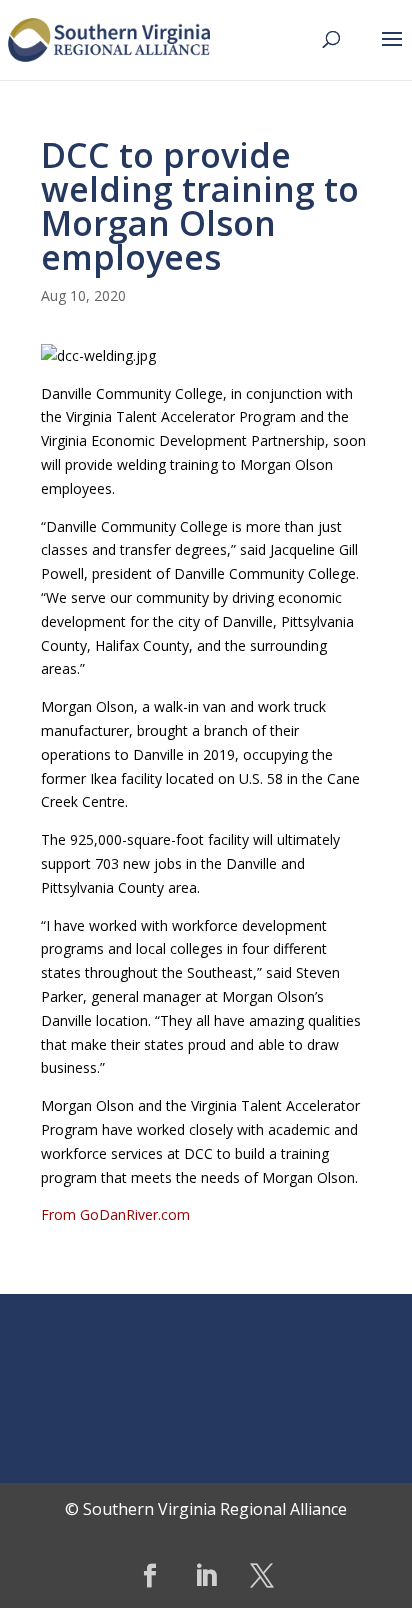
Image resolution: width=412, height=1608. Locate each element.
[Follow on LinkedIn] (206, 1576)
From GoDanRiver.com (115, 1214)
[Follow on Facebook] (150, 1576)
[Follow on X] (262, 1576)
